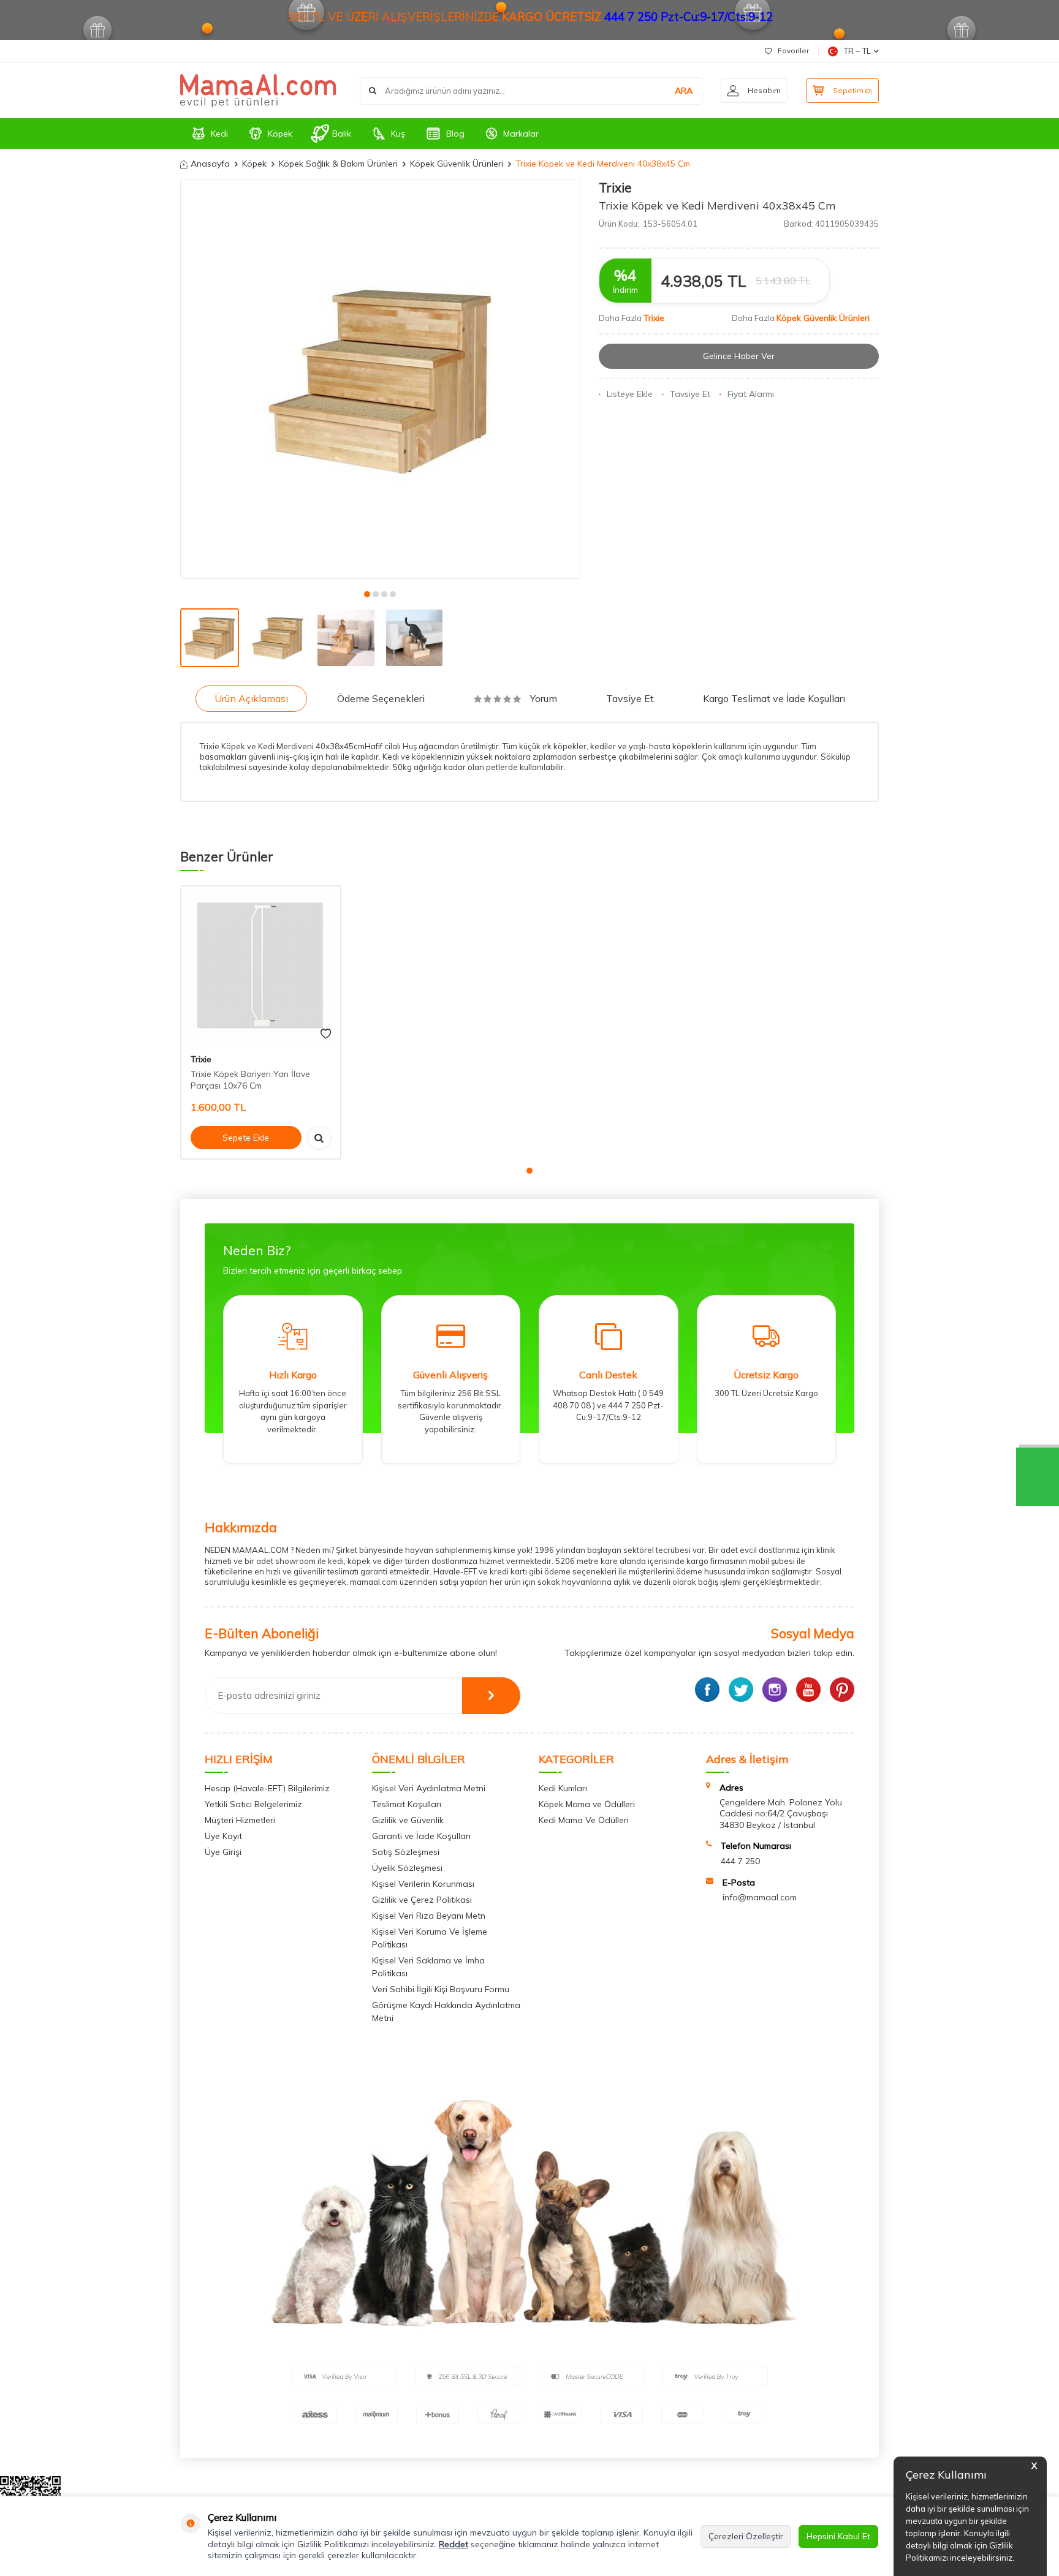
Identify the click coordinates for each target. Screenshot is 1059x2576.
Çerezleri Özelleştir (746, 2536)
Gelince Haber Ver (739, 356)
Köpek (280, 134)
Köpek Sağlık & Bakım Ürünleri (338, 164)
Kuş (398, 134)
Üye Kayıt (223, 1836)
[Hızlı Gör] (319, 1138)
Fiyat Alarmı (751, 394)
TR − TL (857, 51)
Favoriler (793, 51)
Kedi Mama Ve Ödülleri (584, 1820)
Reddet (454, 2544)
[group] (380, 379)
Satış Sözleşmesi (406, 1852)
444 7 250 (740, 1861)
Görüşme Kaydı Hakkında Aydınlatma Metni (446, 2011)
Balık (342, 134)
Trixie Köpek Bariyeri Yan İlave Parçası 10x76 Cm (250, 1080)
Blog (455, 134)
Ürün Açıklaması (251, 698)
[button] (367, 594)
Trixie (615, 187)
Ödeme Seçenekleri (381, 698)
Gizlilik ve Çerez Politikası (422, 1900)
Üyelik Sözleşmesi (407, 1868)
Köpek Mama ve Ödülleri (587, 1804)
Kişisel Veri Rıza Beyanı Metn (429, 1916)
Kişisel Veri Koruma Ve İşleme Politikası (430, 1938)
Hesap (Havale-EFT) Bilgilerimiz (267, 1788)
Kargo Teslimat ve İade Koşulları (774, 698)
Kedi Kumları (563, 1788)
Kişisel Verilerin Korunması (423, 1884)
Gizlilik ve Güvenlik (408, 1820)
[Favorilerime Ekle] (326, 1034)
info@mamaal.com (760, 1897)
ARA (684, 91)
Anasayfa (210, 164)
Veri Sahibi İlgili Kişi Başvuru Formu (441, 1989)
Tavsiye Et (690, 394)
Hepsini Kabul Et (838, 2536)
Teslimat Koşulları (407, 1804)
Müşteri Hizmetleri (240, 1820)
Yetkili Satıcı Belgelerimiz (253, 1804)
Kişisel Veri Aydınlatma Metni (429, 1788)
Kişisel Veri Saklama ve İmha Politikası (428, 1967)
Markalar (521, 134)
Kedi (219, 134)
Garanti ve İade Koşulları (421, 1836)
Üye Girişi (223, 1852)
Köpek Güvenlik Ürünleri (457, 164)
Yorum (544, 698)
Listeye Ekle (630, 394)
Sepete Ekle (246, 1138)
